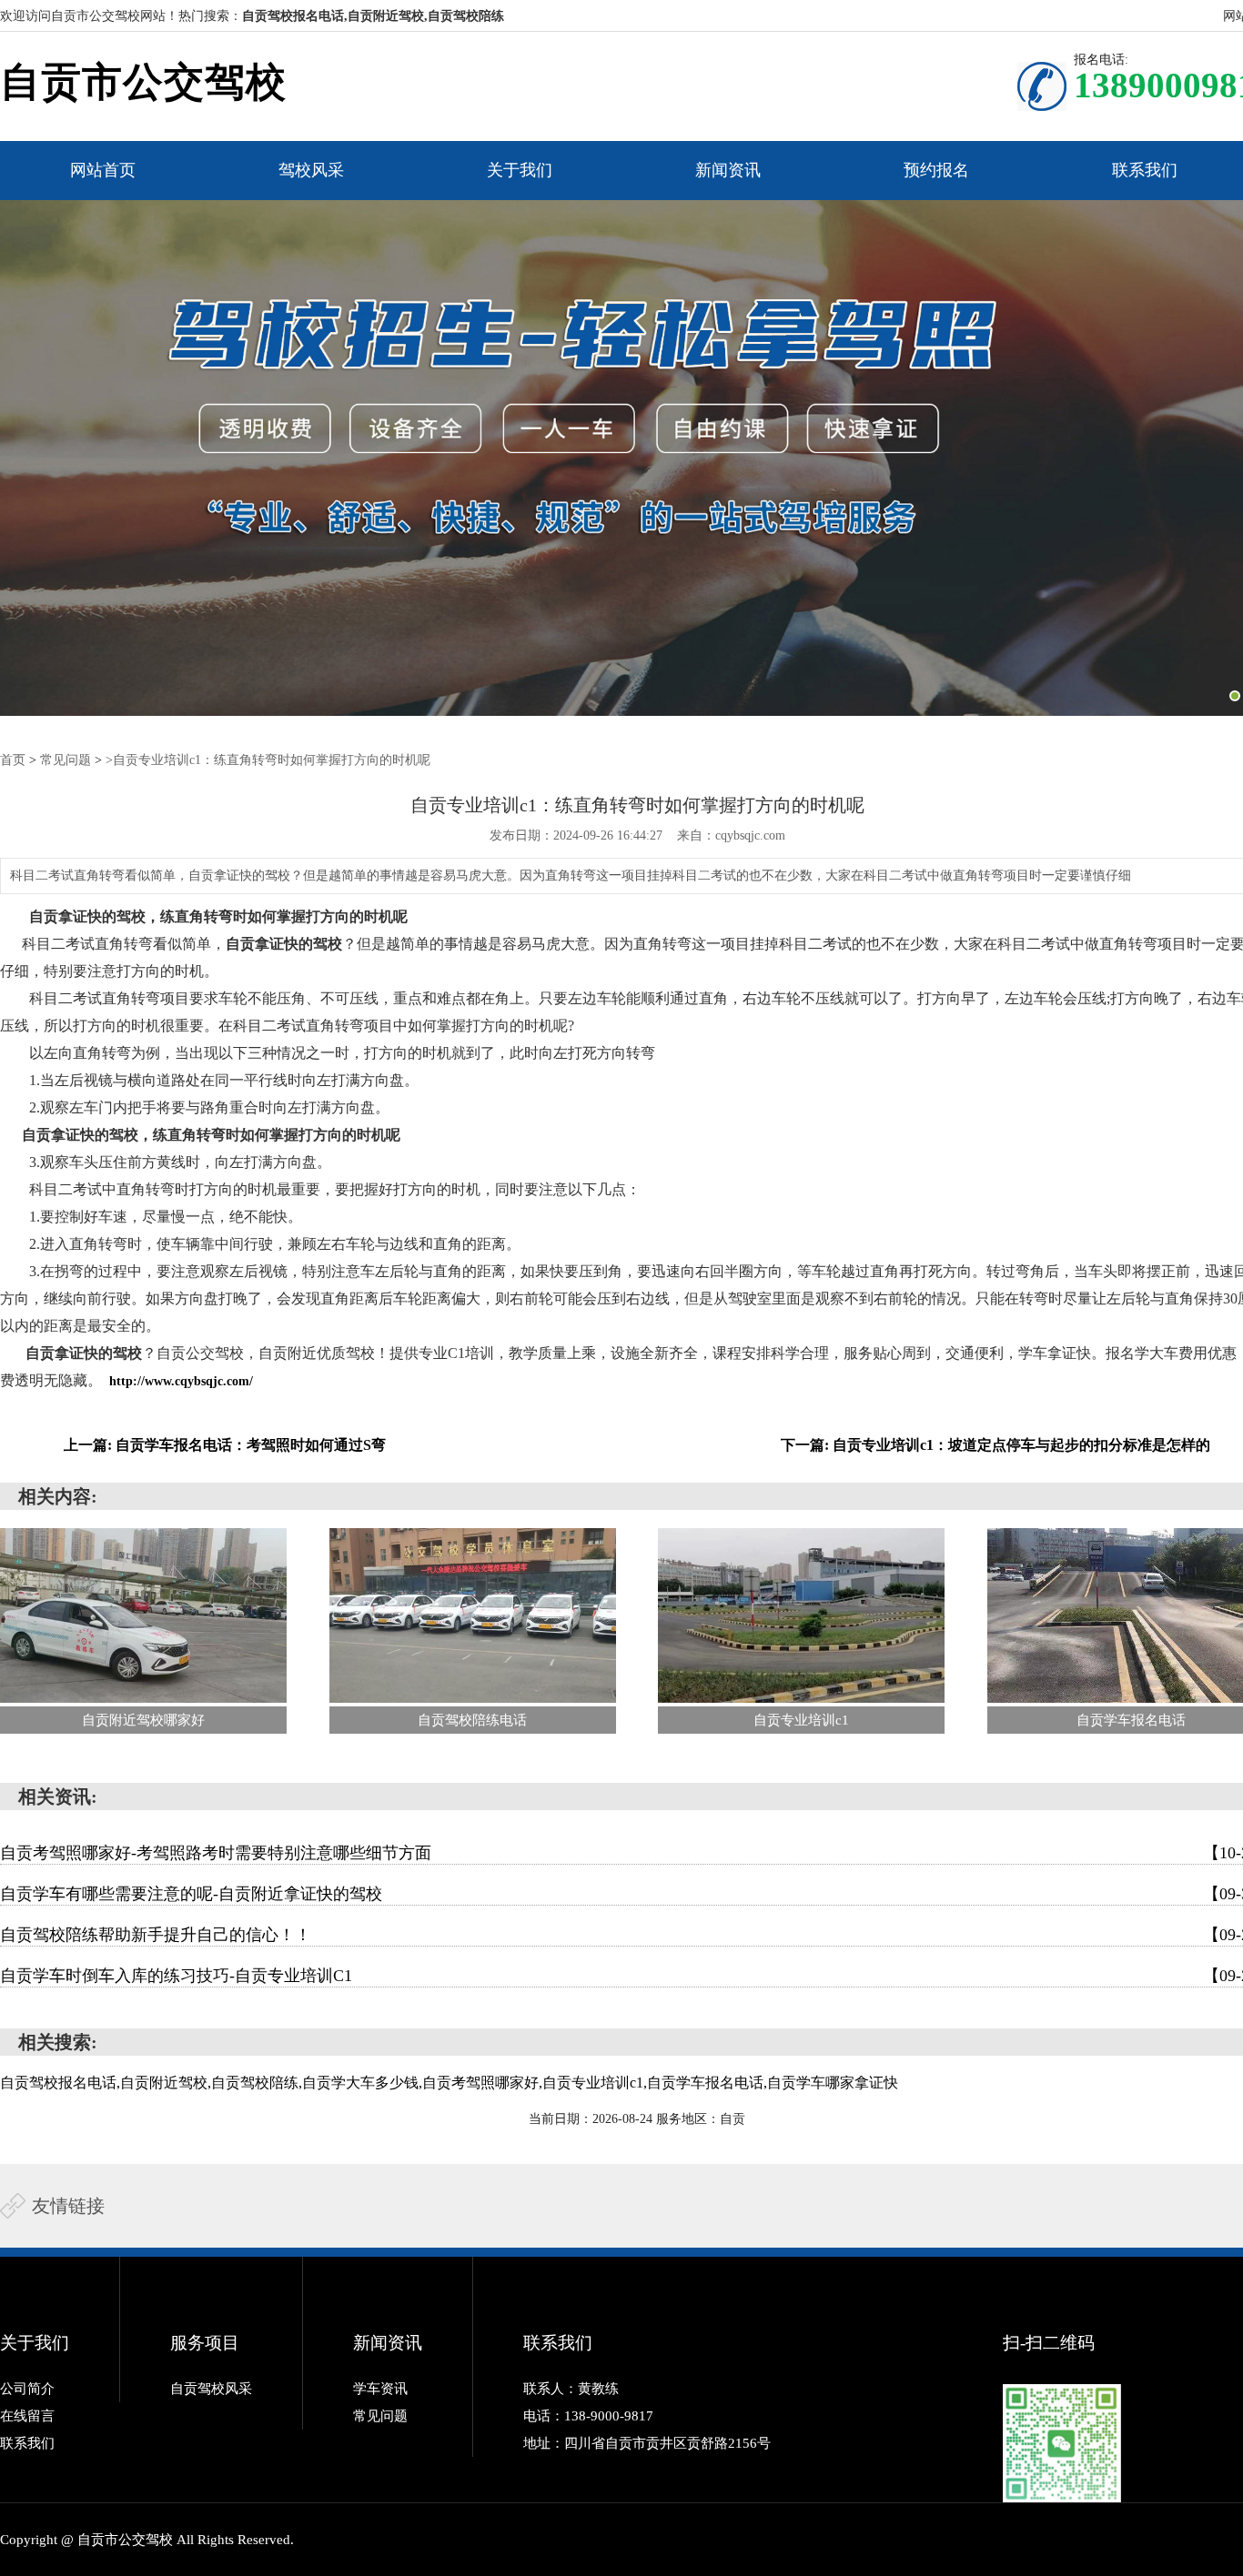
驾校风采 (311, 170)
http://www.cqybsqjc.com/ (181, 1381)
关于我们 (520, 170)
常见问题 (66, 760)
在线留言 (27, 2416)
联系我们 (1145, 170)
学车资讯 (380, 2389)
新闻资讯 (728, 170)
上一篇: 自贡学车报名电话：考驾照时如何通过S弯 (225, 1445)
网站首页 (103, 170)
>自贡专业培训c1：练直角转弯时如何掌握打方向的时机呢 (268, 760)
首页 (13, 760)
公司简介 (27, 2389)
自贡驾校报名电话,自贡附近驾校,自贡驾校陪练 (373, 16)
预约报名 (936, 170)
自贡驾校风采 (211, 2389)
